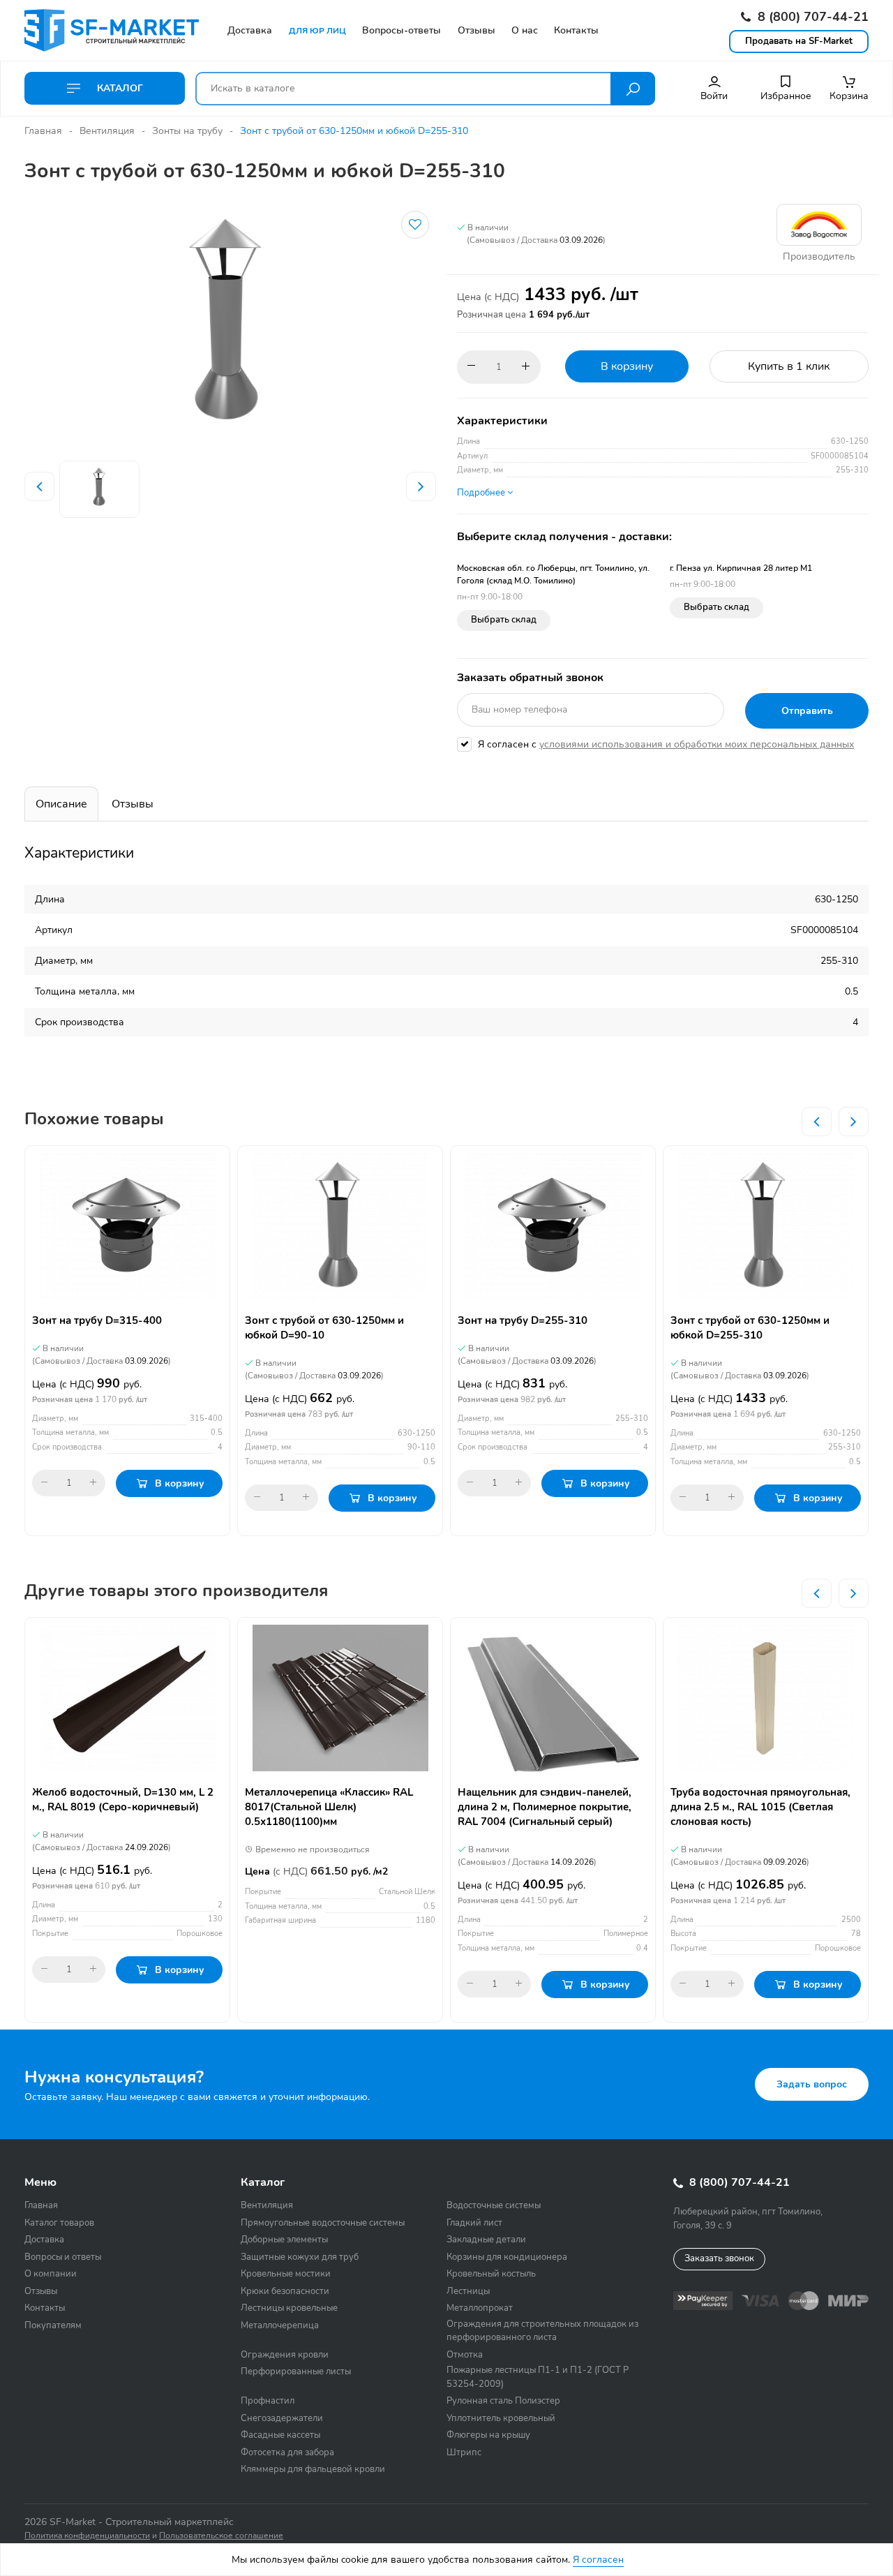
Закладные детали (486, 2240)
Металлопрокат (480, 2308)
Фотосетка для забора (287, 2452)
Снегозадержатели (282, 2418)
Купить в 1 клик (789, 366)
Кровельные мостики (286, 2274)
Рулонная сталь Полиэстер (503, 2401)
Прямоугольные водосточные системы (323, 2223)
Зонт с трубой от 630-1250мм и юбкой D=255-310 (750, 1328)
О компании (51, 2274)
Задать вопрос (812, 2084)
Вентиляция (107, 131)
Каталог (119, 88)
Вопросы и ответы (63, 2257)
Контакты (45, 2308)
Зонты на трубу (187, 131)
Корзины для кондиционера (507, 2257)
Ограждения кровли (285, 2355)
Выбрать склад (504, 620)
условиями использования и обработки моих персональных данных (697, 744)
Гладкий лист (474, 2223)
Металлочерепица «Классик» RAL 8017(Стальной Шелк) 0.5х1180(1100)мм (329, 1807)
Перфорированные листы (296, 2372)
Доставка (44, 2240)
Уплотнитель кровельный (501, 2418)
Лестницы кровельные (289, 2308)
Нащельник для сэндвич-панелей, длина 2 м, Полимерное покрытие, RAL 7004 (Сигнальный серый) (545, 1807)
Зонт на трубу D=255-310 (523, 1320)
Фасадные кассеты (280, 2435)
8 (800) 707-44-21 (811, 17)
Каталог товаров (59, 2223)
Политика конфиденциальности (87, 2536)
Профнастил (268, 2401)
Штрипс (464, 2452)
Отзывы (133, 804)
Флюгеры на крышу (488, 2435)
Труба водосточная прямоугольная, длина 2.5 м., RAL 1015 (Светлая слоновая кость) (760, 1807)
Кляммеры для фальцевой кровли (313, 2469)
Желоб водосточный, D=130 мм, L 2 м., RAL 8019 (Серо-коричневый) (123, 1800)
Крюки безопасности (285, 2291)
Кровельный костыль (491, 2274)
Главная (43, 131)
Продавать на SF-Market (799, 41)
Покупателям (53, 2325)
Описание (61, 804)
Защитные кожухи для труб (300, 2257)
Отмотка (465, 2355)
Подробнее (482, 493)
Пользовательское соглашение (221, 2536)
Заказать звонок (719, 2258)
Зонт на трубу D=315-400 (97, 1320)
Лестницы (468, 2291)
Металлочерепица (280, 2325)
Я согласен (598, 2560)
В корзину (627, 366)
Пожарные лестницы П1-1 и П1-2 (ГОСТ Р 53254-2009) (538, 2377)
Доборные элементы (284, 2240)
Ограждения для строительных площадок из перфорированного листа (542, 2331)
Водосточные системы (494, 2205)
